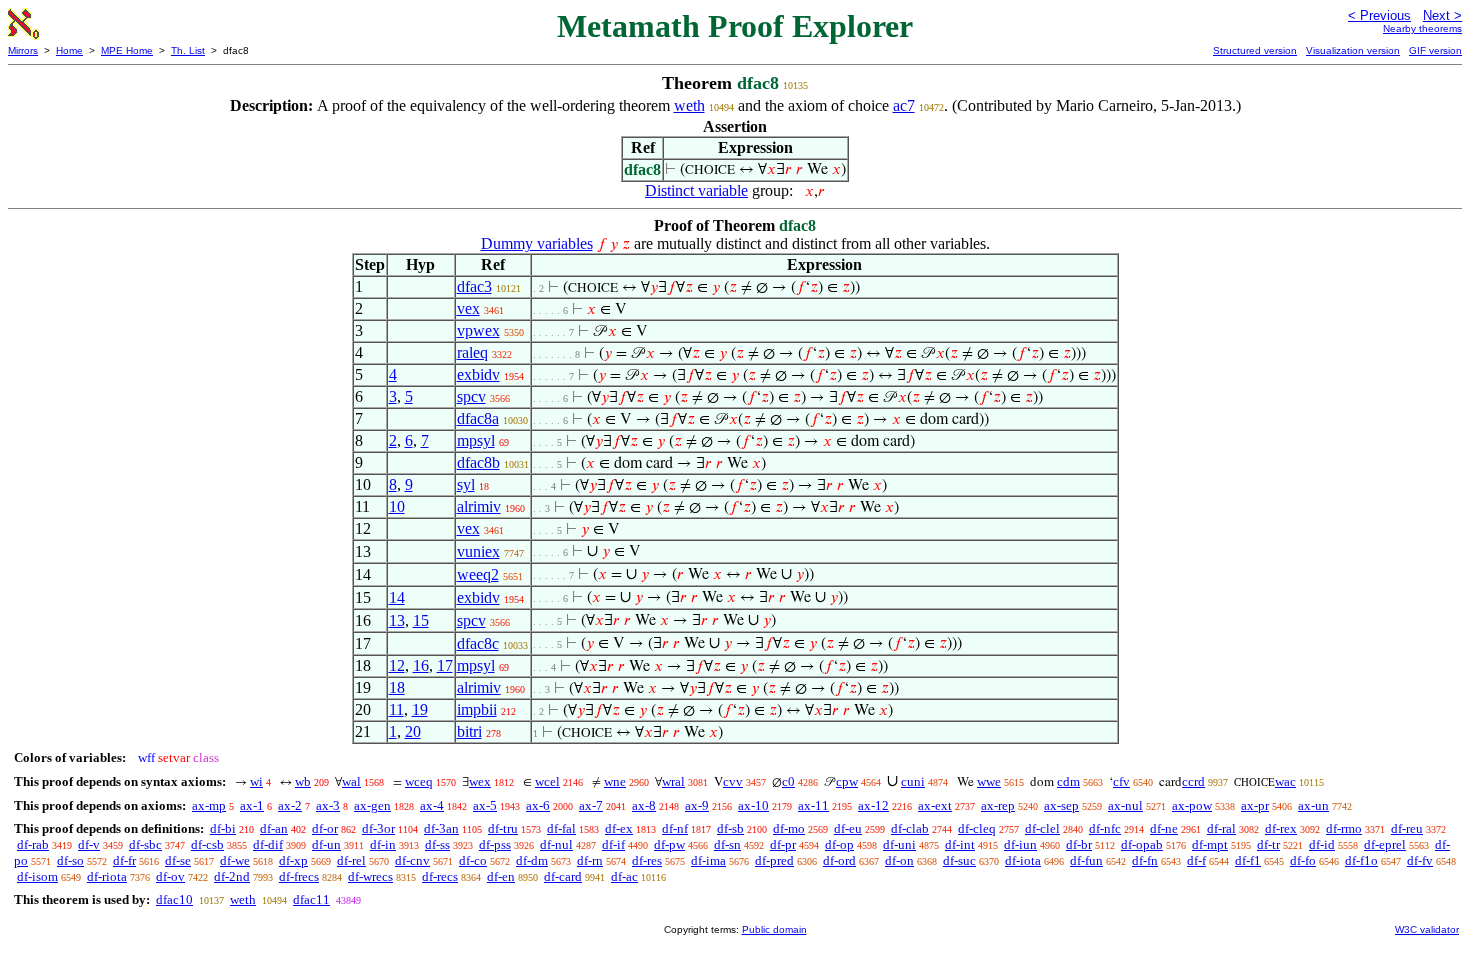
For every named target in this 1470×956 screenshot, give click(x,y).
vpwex (478, 330)
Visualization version (1353, 50)
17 (445, 665)
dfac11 (311, 899)
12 (397, 665)
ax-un (1313, 805)
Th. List (188, 50)
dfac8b (478, 462)
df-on (899, 860)
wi (256, 781)
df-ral (1221, 828)
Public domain (774, 929)
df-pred (774, 860)
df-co (473, 860)
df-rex (1281, 828)
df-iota (1023, 860)
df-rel (351, 860)
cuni (913, 781)
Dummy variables (537, 243)
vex (468, 308)
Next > (1442, 15)
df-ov (170, 876)
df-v (89, 844)
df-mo (789, 828)
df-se (178, 860)
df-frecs (299, 876)
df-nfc (1105, 828)
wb (303, 781)
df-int (960, 844)
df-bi (223, 828)
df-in (383, 844)
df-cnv (412, 860)
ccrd (1193, 781)
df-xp (293, 860)
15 (421, 620)
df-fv (1420, 860)
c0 (788, 781)
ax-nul (1125, 805)
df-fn (1145, 860)
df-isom (37, 876)
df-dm (532, 860)
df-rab (33, 844)
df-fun (1086, 860)
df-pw (669, 844)
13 (397, 620)
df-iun (1020, 844)
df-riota (107, 876)
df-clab (910, 828)
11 (396, 709)
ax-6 (538, 805)
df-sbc (145, 844)
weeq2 (478, 574)
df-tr (1268, 844)
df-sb (730, 828)
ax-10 (753, 805)
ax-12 (873, 805)
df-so (70, 860)
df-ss (437, 844)
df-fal (561, 828)
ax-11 (813, 805)
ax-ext (935, 805)
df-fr (124, 860)
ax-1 (252, 805)
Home (69, 50)
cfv (1121, 781)
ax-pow (1192, 805)
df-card (563, 876)
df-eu (848, 828)
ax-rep (998, 805)
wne (615, 781)
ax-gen (372, 805)
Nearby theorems (1422, 28)
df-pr (783, 844)
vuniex (478, 551)
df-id (1322, 844)
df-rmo (1344, 828)
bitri (469, 731)
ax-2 (290, 805)
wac (1285, 781)
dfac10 (174, 899)
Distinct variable (696, 190)
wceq (419, 781)
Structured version (1255, 50)
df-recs (440, 876)
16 (421, 665)
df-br (1079, 844)
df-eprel (1385, 844)
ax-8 (644, 805)
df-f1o (1361, 860)
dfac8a (478, 418)
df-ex (619, 828)
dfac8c (478, 643)
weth (689, 105)
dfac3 (474, 286)
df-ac (624, 876)
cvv (733, 781)
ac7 (904, 105)
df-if (613, 844)
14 (397, 597)
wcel (547, 781)
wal (351, 781)
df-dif (268, 844)
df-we (235, 860)
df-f (1196, 860)
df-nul (556, 844)
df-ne (1164, 828)
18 (397, 687)
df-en (501, 876)
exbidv (478, 374)
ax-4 (432, 805)
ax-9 (697, 805)
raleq (472, 352)
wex (480, 781)
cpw (847, 781)
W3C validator (1427, 929)
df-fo (1303, 860)
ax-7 (591, 805)
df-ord (839, 860)
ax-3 (328, 805)
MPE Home (127, 50)
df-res (647, 860)
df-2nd (232, 876)
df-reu (1407, 828)
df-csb (207, 844)
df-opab (1142, 844)
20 (413, 731)
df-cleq (977, 828)
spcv (471, 396)
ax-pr (1255, 805)
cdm (1068, 781)
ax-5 (485, 805)
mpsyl (476, 440)
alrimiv (479, 506)
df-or (325, 828)
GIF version (1435, 50)
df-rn (590, 860)
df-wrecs (370, 876)
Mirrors (23, 50)
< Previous (1379, 15)
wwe (989, 781)
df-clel (1042, 828)
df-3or (378, 828)
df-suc (959, 860)
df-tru (503, 828)
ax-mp (209, 805)
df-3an (441, 828)
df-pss (495, 844)
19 (420, 709)
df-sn (727, 844)
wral (673, 781)
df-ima (708, 860)
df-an (274, 828)
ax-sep (1061, 805)
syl (466, 484)
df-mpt (1210, 844)
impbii (477, 709)
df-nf (675, 828)
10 (397, 506)
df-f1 (1248, 860)
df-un (326, 844)
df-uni (899, 844)
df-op (839, 844)
